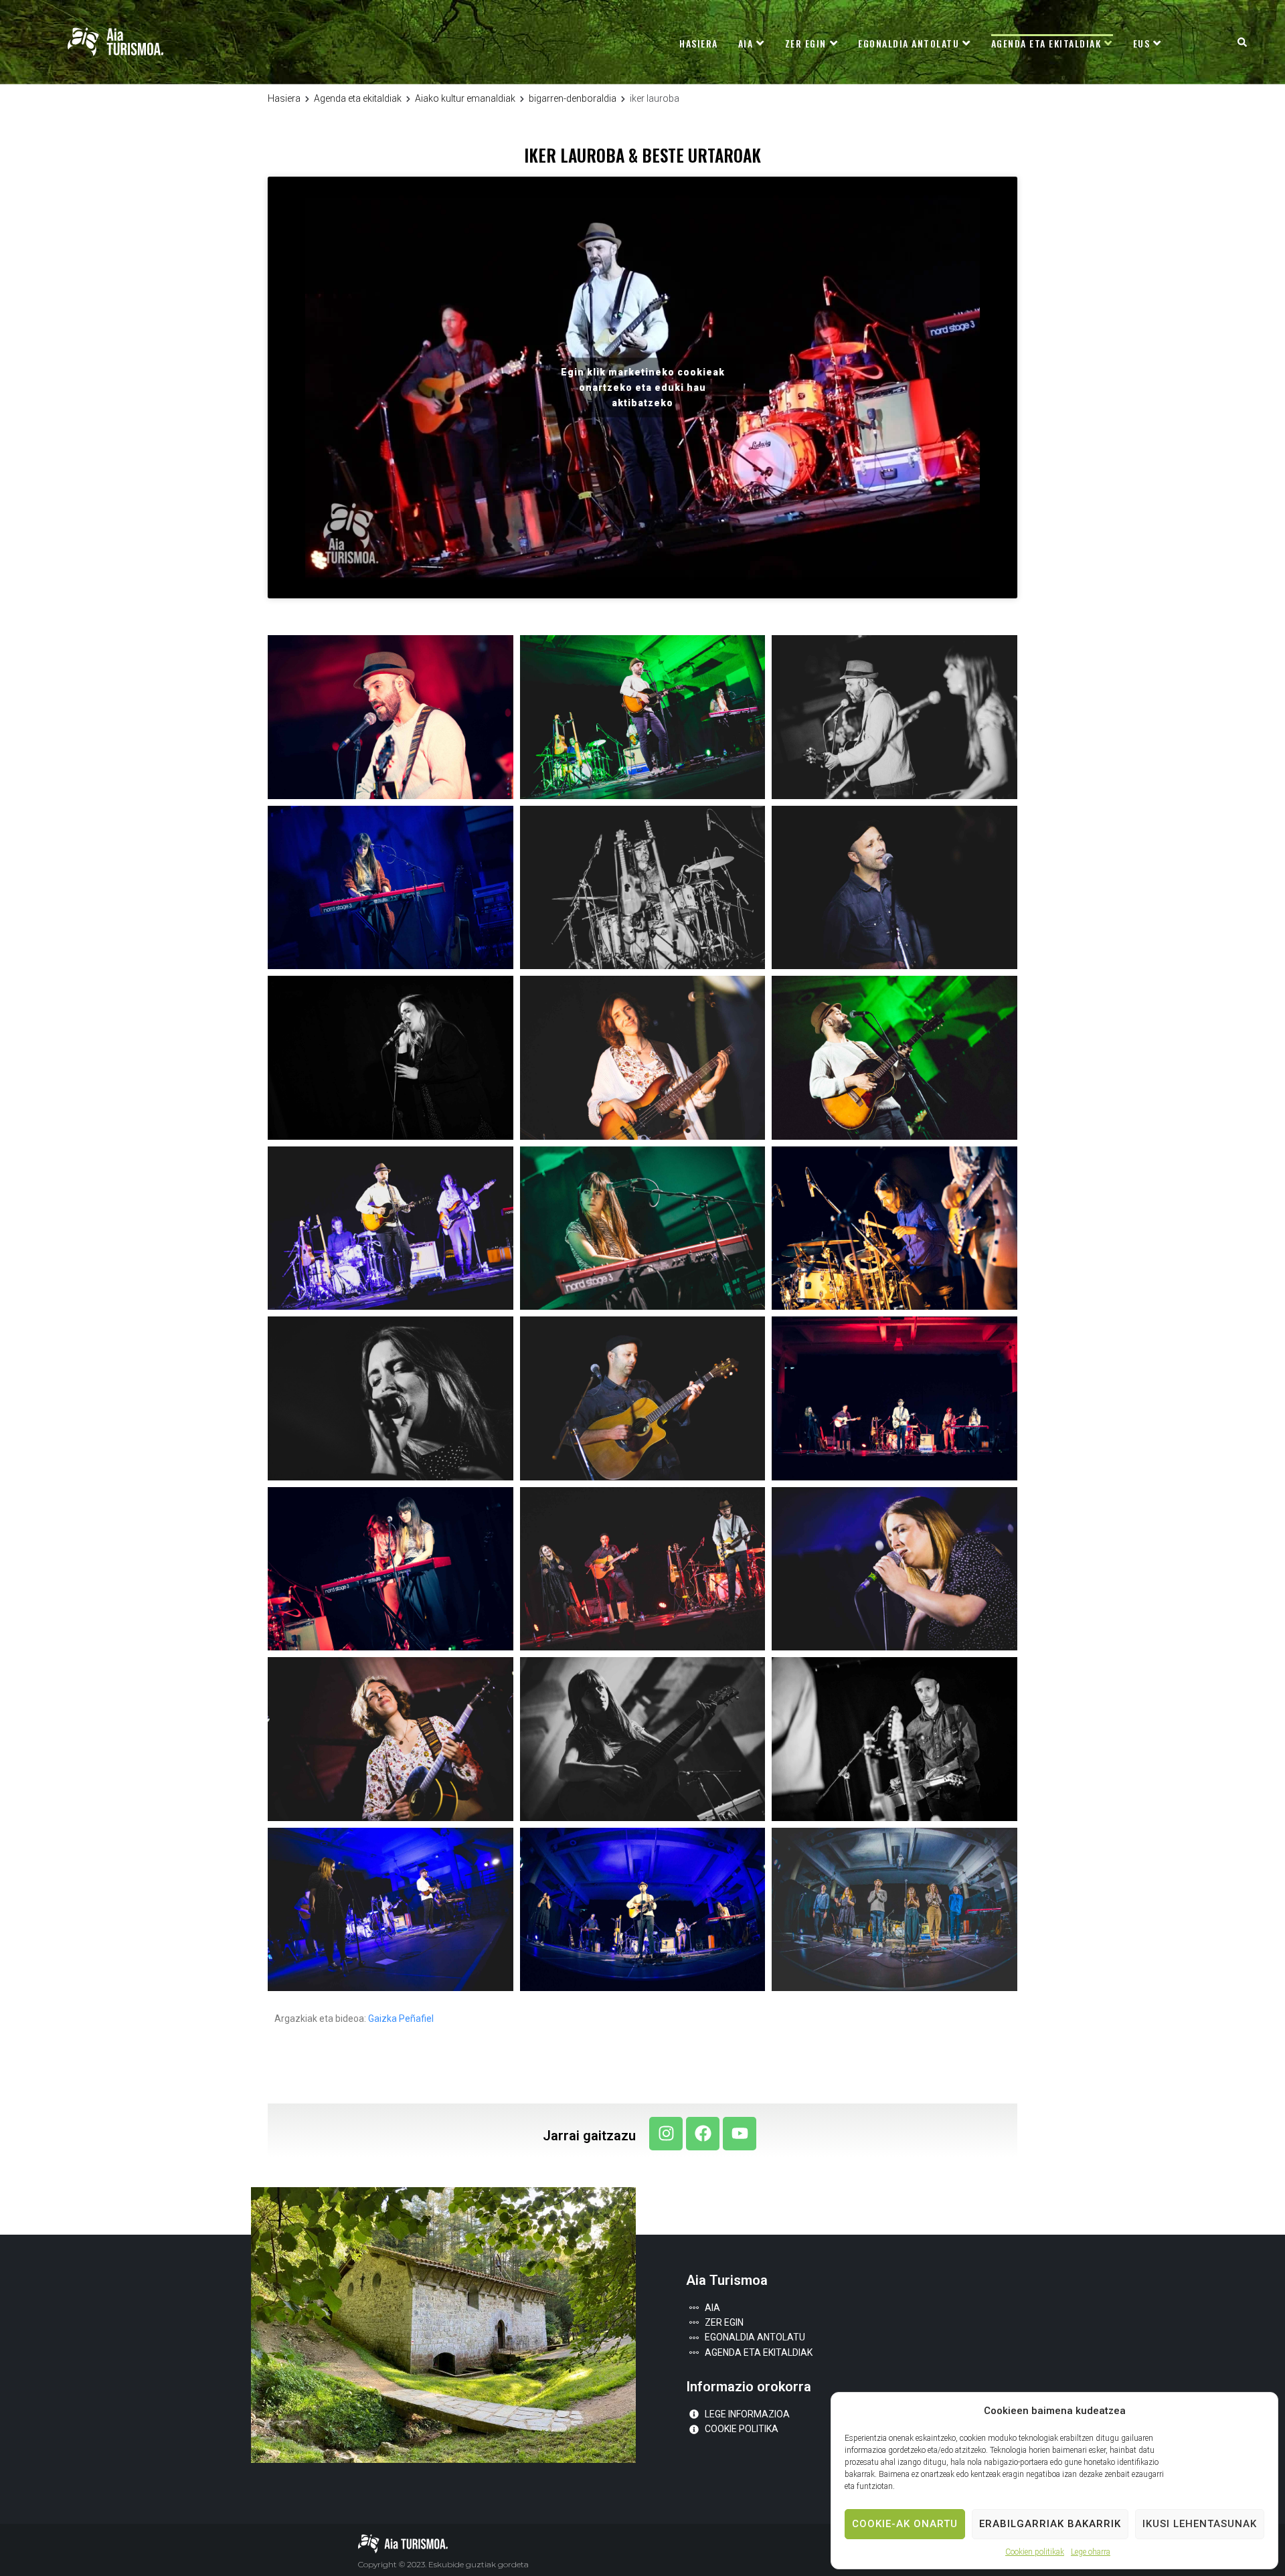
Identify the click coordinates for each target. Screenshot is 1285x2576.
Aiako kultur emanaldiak (465, 98)
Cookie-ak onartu (905, 2524)
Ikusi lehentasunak (1200, 2524)
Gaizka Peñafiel (401, 2019)
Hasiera (284, 98)
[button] (1242, 42)
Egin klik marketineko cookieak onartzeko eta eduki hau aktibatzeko (643, 388)
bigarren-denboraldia (573, 98)
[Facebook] (703, 2134)
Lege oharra (1091, 2552)
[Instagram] (666, 2134)
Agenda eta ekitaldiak (358, 98)
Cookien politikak (1035, 2552)
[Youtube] (740, 2134)
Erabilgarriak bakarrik (1050, 2524)
